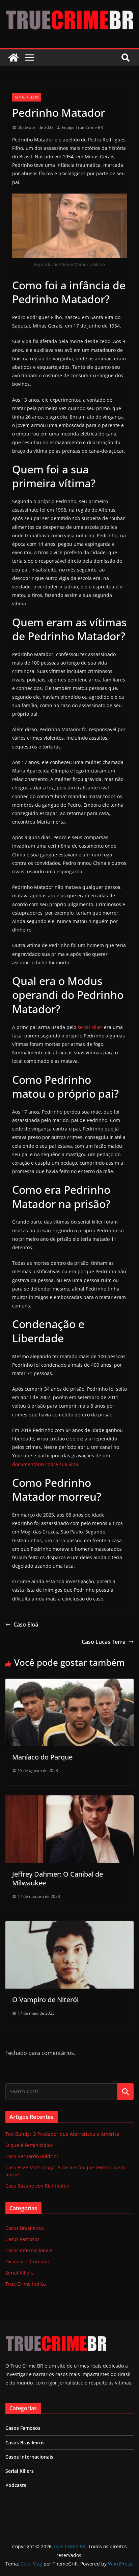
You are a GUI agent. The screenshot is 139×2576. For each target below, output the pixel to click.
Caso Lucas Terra (104, 1642)
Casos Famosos (22, 2239)
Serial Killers (27, 97)
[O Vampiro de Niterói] (69, 1926)
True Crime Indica (26, 2284)
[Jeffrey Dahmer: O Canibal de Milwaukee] (69, 1800)
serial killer (90, 1027)
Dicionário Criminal (27, 2261)
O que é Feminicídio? (29, 2145)
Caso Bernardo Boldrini (32, 2156)
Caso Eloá (26, 1625)
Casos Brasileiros (25, 2228)
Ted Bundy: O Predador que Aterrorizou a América (62, 2134)
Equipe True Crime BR (82, 127)
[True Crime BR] (13, 58)
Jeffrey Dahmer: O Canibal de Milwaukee (58, 1878)
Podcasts (16, 2485)
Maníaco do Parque (42, 1757)
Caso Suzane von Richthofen (37, 2186)
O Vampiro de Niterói (45, 2000)
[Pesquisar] (126, 2091)
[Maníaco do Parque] (69, 1683)
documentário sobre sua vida (45, 1464)
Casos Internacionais (29, 2250)
